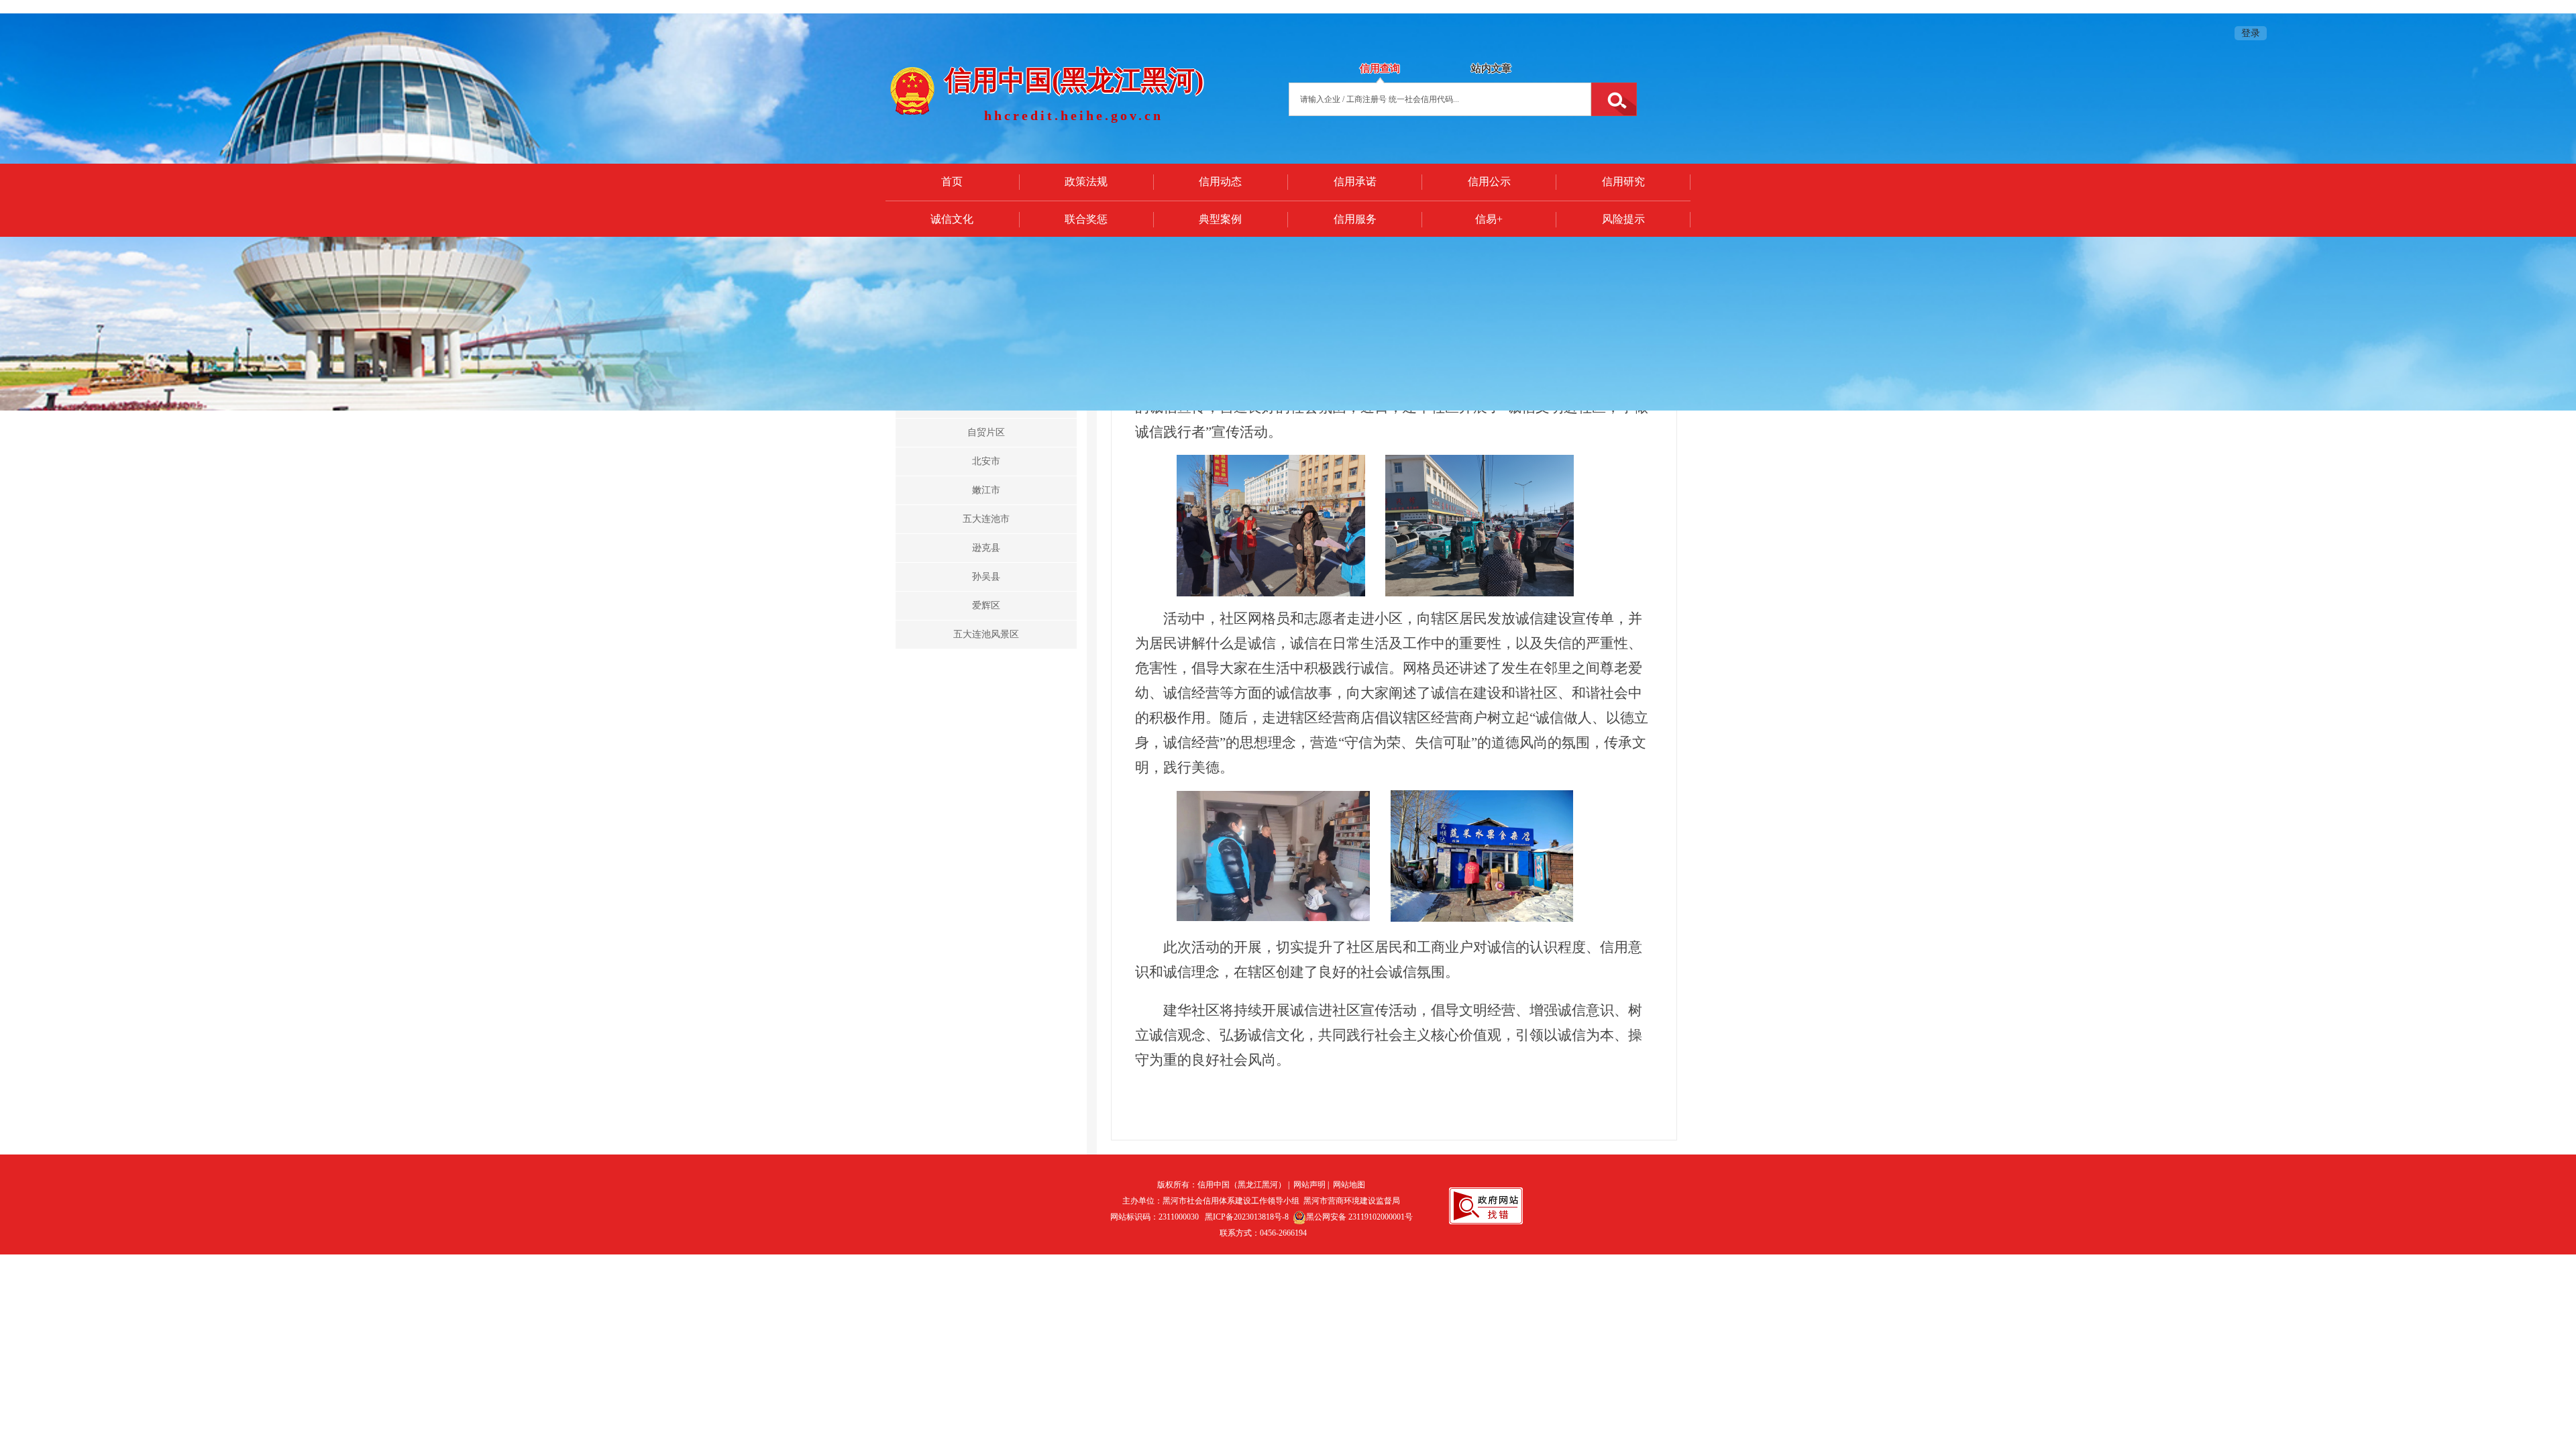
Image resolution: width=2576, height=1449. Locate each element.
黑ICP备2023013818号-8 (1247, 1217)
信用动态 (1220, 181)
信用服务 (1355, 219)
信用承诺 (1355, 181)
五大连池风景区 (986, 634)
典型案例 (1220, 219)
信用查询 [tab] (1380, 68)
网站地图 (1349, 1185)
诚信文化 (952, 219)
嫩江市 (986, 490)
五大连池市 (986, 519)
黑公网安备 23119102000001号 (1359, 1217)
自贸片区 (986, 432)
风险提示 (1623, 219)
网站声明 (1309, 1185)
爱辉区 (986, 605)
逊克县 (986, 548)
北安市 (986, 461)
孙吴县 (986, 577)
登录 (2251, 33)
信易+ (1489, 219)
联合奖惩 (1086, 219)
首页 (952, 181)
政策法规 (1086, 181)
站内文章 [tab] (1491, 68)
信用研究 (1623, 181)
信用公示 (1489, 181)
